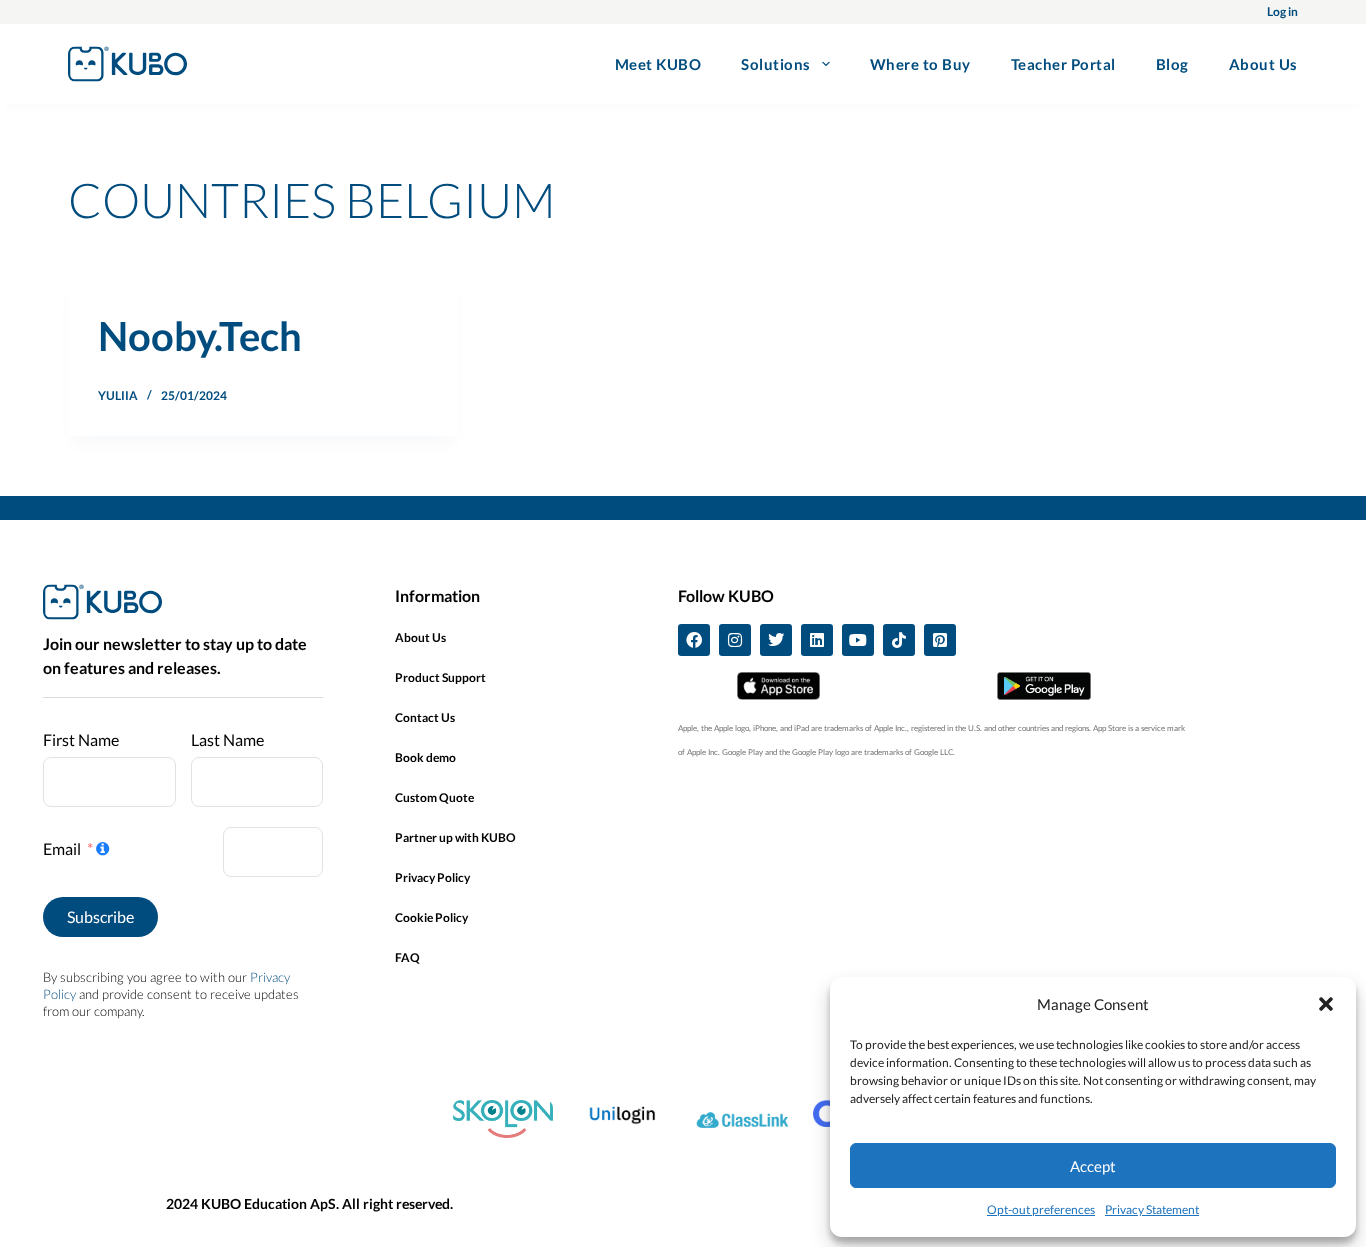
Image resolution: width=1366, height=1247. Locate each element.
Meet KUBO (658, 64)
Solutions (776, 64)
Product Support (440, 677)
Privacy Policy (432, 877)
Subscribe (100, 916)
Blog (1172, 64)
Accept (1093, 1166)
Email (62, 848)
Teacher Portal (1063, 64)
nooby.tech (200, 336)
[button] (1326, 1004)
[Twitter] (776, 640)
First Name (81, 739)
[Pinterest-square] (940, 640)
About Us (1263, 64)
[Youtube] (858, 640)
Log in (1282, 11)
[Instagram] (735, 640)
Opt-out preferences (1041, 1209)
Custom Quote (434, 797)
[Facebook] (694, 640)
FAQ (407, 957)
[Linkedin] (817, 640)
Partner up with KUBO (455, 837)
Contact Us (425, 717)
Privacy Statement (1152, 1209)
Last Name (227, 739)
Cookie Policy (431, 917)
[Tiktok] (899, 640)
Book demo (425, 757)
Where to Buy (920, 64)
